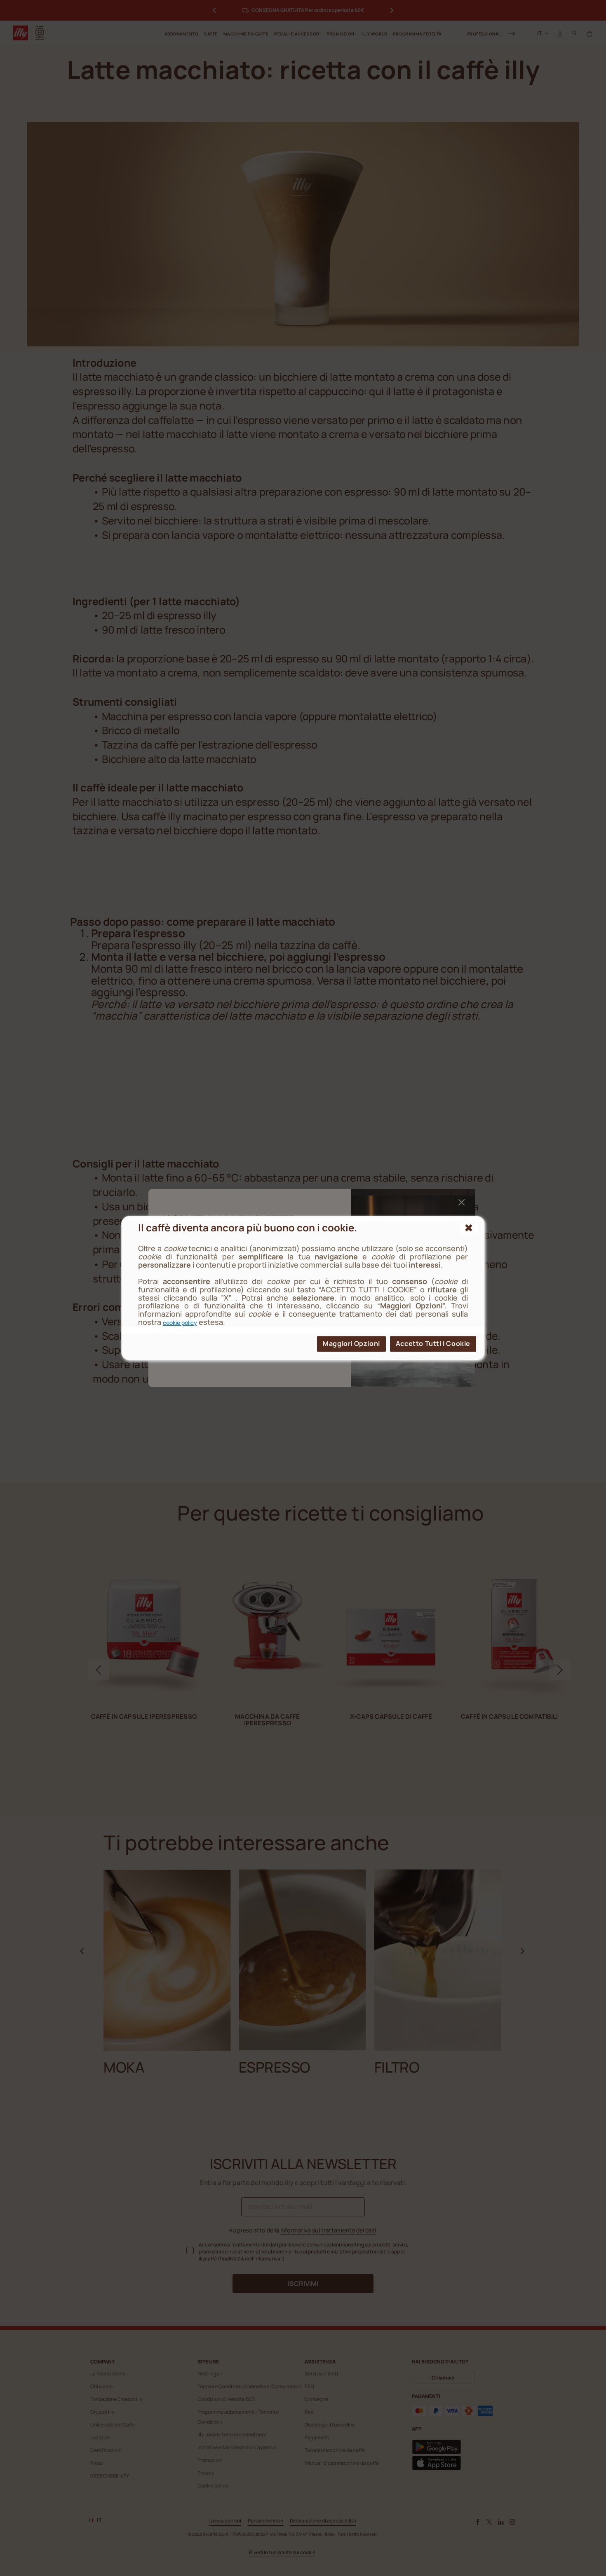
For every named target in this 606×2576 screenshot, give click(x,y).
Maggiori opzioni (351, 1343)
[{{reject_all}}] (469, 1228)
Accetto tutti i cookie (433, 1343)
